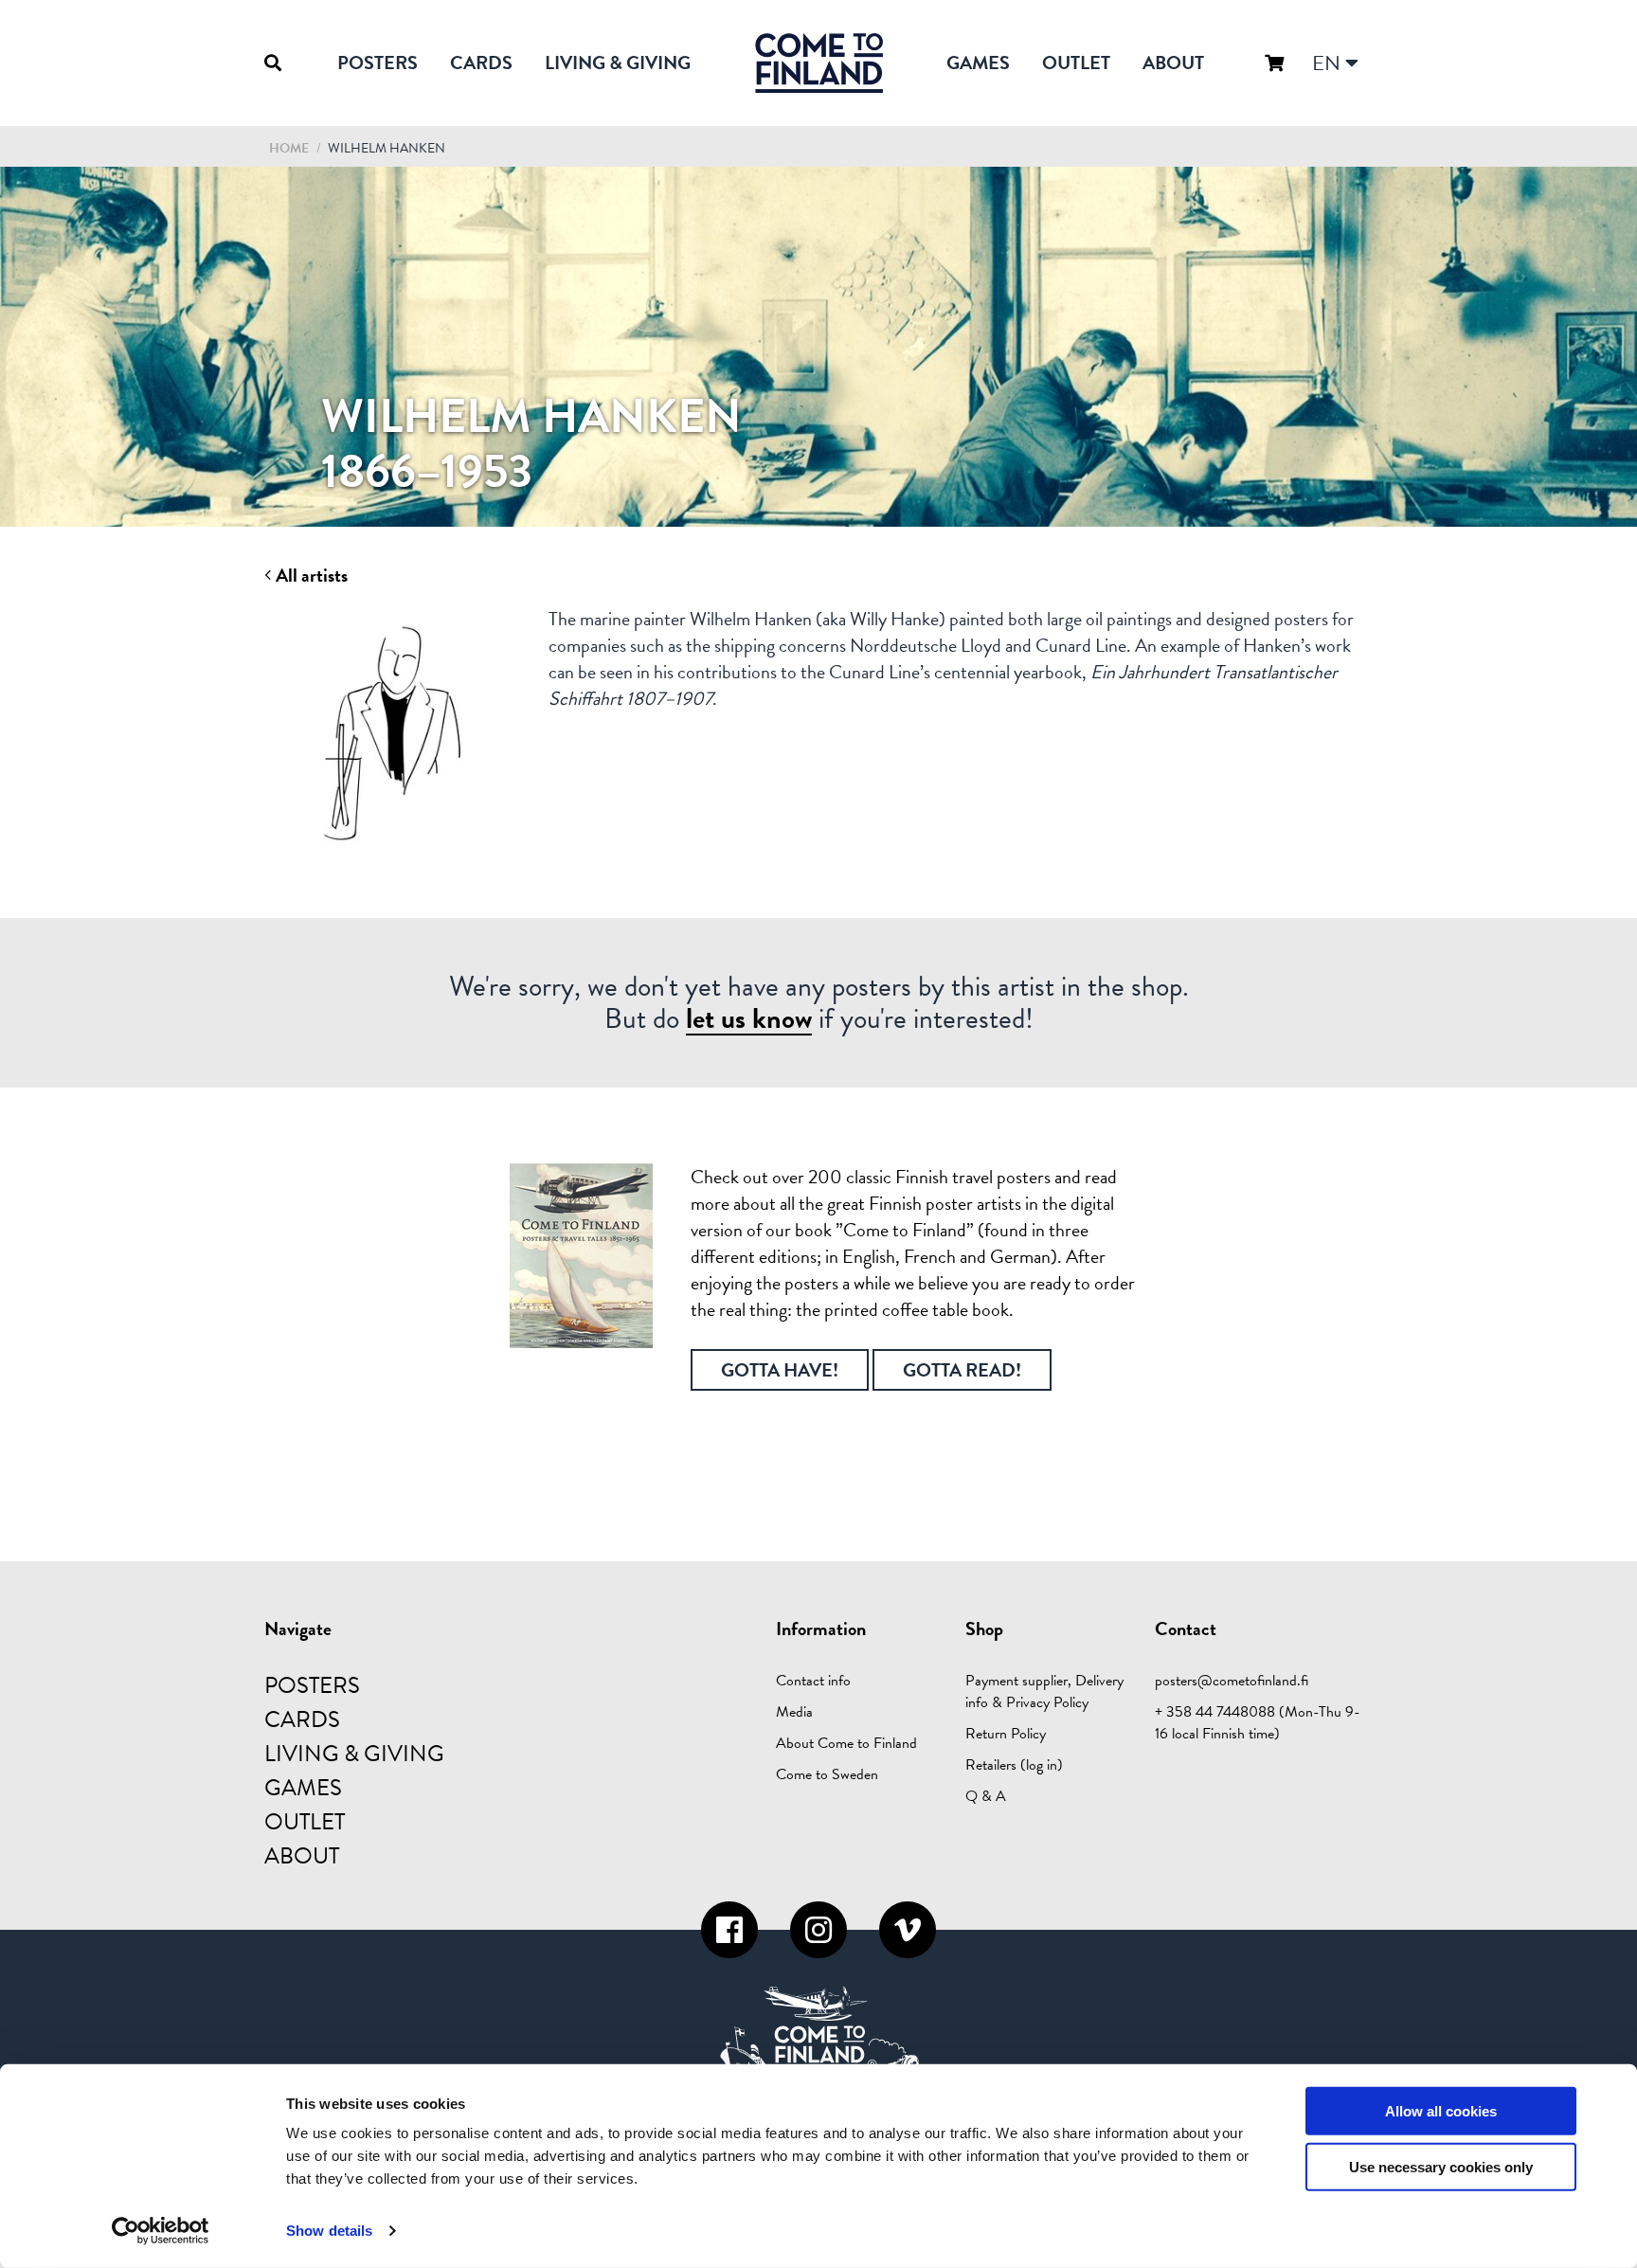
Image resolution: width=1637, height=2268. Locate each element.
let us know (749, 1019)
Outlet (1076, 63)
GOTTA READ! (962, 1370)
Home (289, 148)
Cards (481, 63)
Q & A (986, 1796)
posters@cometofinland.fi (1232, 1681)
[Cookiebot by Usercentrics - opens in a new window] (161, 2231)
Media (794, 1712)
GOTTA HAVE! (780, 1370)
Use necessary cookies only (1441, 2167)
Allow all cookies (1441, 2111)
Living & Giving (618, 63)
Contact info (813, 1681)
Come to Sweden (827, 1774)
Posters (378, 63)
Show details (329, 2231)
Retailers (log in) (1014, 1765)
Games (978, 63)
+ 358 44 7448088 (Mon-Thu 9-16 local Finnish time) (1258, 1723)
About (1173, 63)
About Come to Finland (846, 1743)
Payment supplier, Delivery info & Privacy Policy (1044, 1692)
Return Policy (1006, 1734)
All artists (310, 576)
